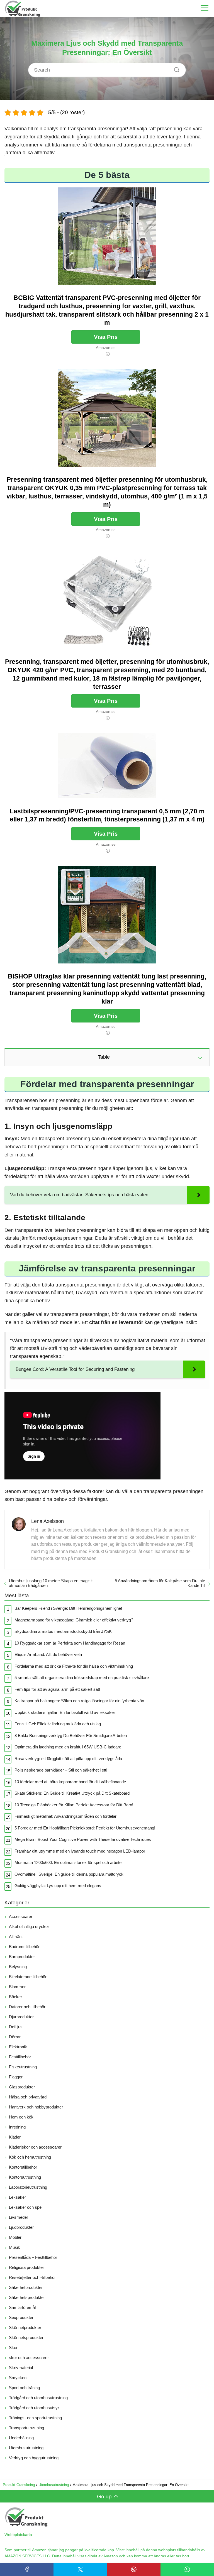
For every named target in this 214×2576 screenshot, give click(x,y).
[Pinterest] (134, 2569)
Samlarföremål (22, 2307)
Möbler (15, 2237)
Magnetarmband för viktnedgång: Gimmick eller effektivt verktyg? (74, 1620)
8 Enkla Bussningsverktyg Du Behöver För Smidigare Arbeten (71, 1735)
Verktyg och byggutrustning (34, 2458)
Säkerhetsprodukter (27, 2297)
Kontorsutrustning (25, 2177)
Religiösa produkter (26, 2267)
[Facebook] (27, 2569)
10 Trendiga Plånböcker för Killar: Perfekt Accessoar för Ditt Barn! (74, 1805)
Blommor (17, 1987)
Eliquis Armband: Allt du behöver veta (48, 1654)
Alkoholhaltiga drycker (29, 1927)
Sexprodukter (21, 2317)
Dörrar (15, 2037)
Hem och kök (21, 2117)
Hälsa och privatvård (28, 2097)
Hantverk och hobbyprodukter (36, 2107)
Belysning (18, 1967)
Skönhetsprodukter (26, 2338)
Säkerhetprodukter (26, 2287)
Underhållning (21, 2438)
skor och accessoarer (29, 2358)
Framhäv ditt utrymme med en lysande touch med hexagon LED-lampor (80, 1851)
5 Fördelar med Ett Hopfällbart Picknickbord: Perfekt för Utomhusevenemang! (85, 1828)
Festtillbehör (20, 2057)
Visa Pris (106, 337)
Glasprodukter (22, 2087)
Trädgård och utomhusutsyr (34, 2408)
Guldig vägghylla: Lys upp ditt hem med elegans (58, 1886)
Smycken (18, 2378)
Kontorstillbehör (23, 2167)
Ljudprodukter (21, 2227)
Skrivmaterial (21, 2368)
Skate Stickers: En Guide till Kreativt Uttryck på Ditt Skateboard (72, 1793)
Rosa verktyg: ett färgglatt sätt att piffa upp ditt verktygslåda (68, 1759)
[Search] (175, 69)
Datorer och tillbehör (27, 2007)
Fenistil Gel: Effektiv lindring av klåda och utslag (58, 1724)
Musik (14, 2247)
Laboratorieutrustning (28, 2187)
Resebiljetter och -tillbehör (32, 2277)
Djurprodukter (21, 2017)
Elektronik (18, 2047)
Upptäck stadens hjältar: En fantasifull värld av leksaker (65, 1712)
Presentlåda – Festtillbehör (33, 2257)
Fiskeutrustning (23, 2067)
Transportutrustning (26, 2428)
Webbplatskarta (18, 2535)
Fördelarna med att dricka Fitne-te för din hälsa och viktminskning (74, 1666)
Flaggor (16, 2077)
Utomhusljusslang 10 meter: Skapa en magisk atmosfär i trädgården (51, 1583)
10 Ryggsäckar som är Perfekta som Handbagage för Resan (70, 1643)
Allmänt (16, 1937)
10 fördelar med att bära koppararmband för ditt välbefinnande (70, 1782)
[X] (80, 2569)
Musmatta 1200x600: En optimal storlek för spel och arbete (68, 1862)
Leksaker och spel (26, 2207)
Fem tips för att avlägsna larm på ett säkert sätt (57, 1689)
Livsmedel (18, 2217)
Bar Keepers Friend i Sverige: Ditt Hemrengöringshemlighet (68, 1608)
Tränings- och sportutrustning (35, 2418)
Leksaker (17, 2197)
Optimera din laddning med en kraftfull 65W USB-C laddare (68, 1747)
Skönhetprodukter (25, 2327)
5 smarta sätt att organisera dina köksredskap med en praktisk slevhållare (82, 1678)
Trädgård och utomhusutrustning (38, 2398)
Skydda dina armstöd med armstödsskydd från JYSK (63, 1631)
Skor (13, 2348)
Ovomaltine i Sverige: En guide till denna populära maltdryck (69, 1874)
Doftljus (16, 2027)
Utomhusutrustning (26, 2448)
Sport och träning (24, 2388)
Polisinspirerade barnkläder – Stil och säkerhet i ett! (61, 1770)
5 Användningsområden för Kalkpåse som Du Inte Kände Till (160, 1583)
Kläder (15, 2137)
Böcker (15, 1997)
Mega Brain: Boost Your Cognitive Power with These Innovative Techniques (83, 1839)
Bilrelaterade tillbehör (28, 1977)
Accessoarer (21, 1916)
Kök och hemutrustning (30, 2157)
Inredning (17, 2127)
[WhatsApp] (187, 2569)
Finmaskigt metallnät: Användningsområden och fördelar (65, 1816)
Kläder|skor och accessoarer (35, 2147)
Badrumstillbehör (24, 1947)
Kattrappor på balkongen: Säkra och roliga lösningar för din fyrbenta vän (79, 1701)
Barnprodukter (22, 1957)
